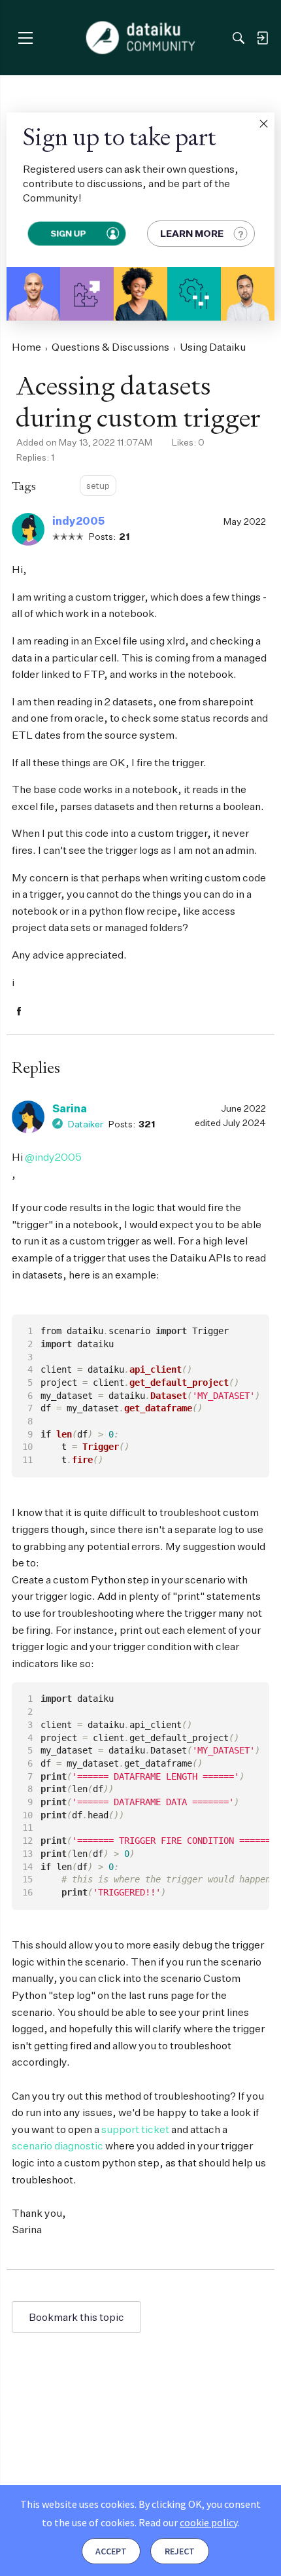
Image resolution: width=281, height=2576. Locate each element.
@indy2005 (53, 1157)
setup (98, 485)
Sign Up (68, 233)
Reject (180, 2551)
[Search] (239, 38)
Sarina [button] (70, 1108)
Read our (188, 2522)
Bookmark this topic (76, 2317)
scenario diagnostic (58, 2145)
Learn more (192, 233)
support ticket (135, 2129)
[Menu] (25, 38)
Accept (111, 2551)
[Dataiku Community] (141, 38)
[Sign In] (262, 38)
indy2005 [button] (78, 521)
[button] (263, 124)
